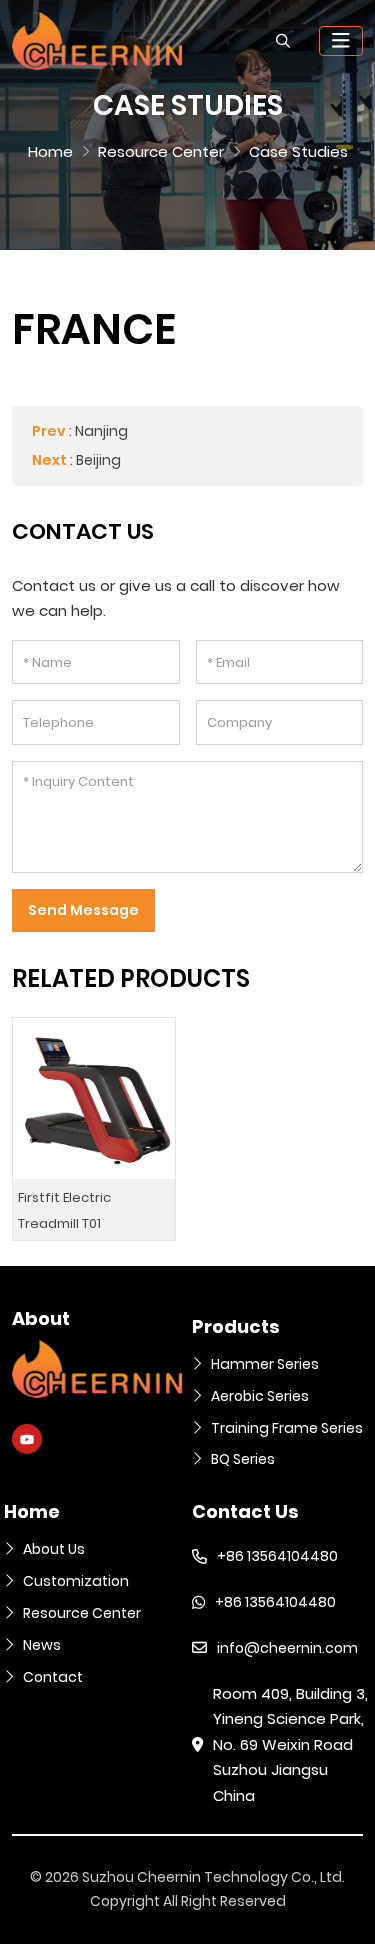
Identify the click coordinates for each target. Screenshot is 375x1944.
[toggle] (341, 41)
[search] (283, 41)
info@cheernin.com (287, 1648)
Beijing (98, 460)
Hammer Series (265, 1364)
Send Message (83, 910)
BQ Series (243, 1459)
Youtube (27, 1439)
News (42, 1645)
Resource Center (82, 1613)
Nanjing (101, 431)
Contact (53, 1677)
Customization (76, 1581)
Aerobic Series (260, 1396)
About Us (54, 1549)
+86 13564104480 (277, 1556)
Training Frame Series (287, 1428)
